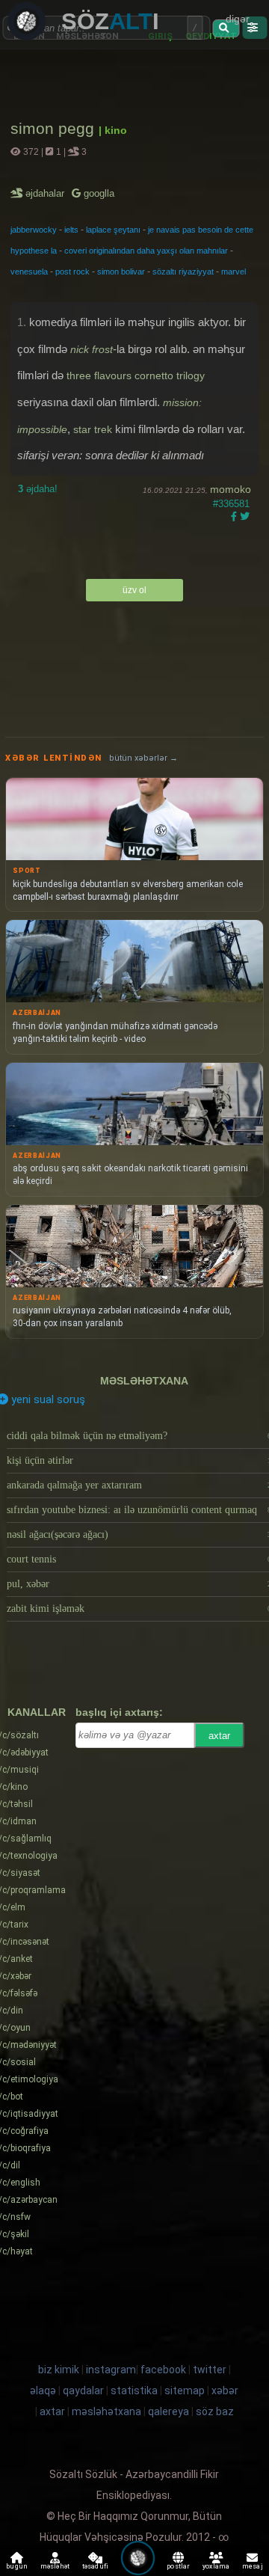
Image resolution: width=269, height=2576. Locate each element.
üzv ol (134, 590)
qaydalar (83, 2391)
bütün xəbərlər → (143, 758)
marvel (234, 272)
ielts (71, 230)
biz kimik (60, 2370)
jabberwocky (34, 230)
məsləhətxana (144, 1381)
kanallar (37, 1712)
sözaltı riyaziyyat (183, 272)
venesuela (29, 272)
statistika (134, 2391)
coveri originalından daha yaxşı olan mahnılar (146, 251)
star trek (93, 429)
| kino (113, 130)
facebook (163, 2370)
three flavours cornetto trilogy (136, 375)
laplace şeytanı (113, 230)
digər (238, 19)
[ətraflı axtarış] (254, 28)
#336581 (231, 504)
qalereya (168, 2411)
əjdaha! (38, 489)
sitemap (185, 2391)
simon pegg (55, 128)
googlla (98, 193)
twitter (210, 2370)
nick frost (92, 349)
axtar (219, 1736)
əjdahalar (46, 193)
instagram (111, 2370)
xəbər (225, 2391)
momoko (231, 489)
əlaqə (43, 2391)
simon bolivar (121, 272)
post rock (72, 272)
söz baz (215, 2411)
